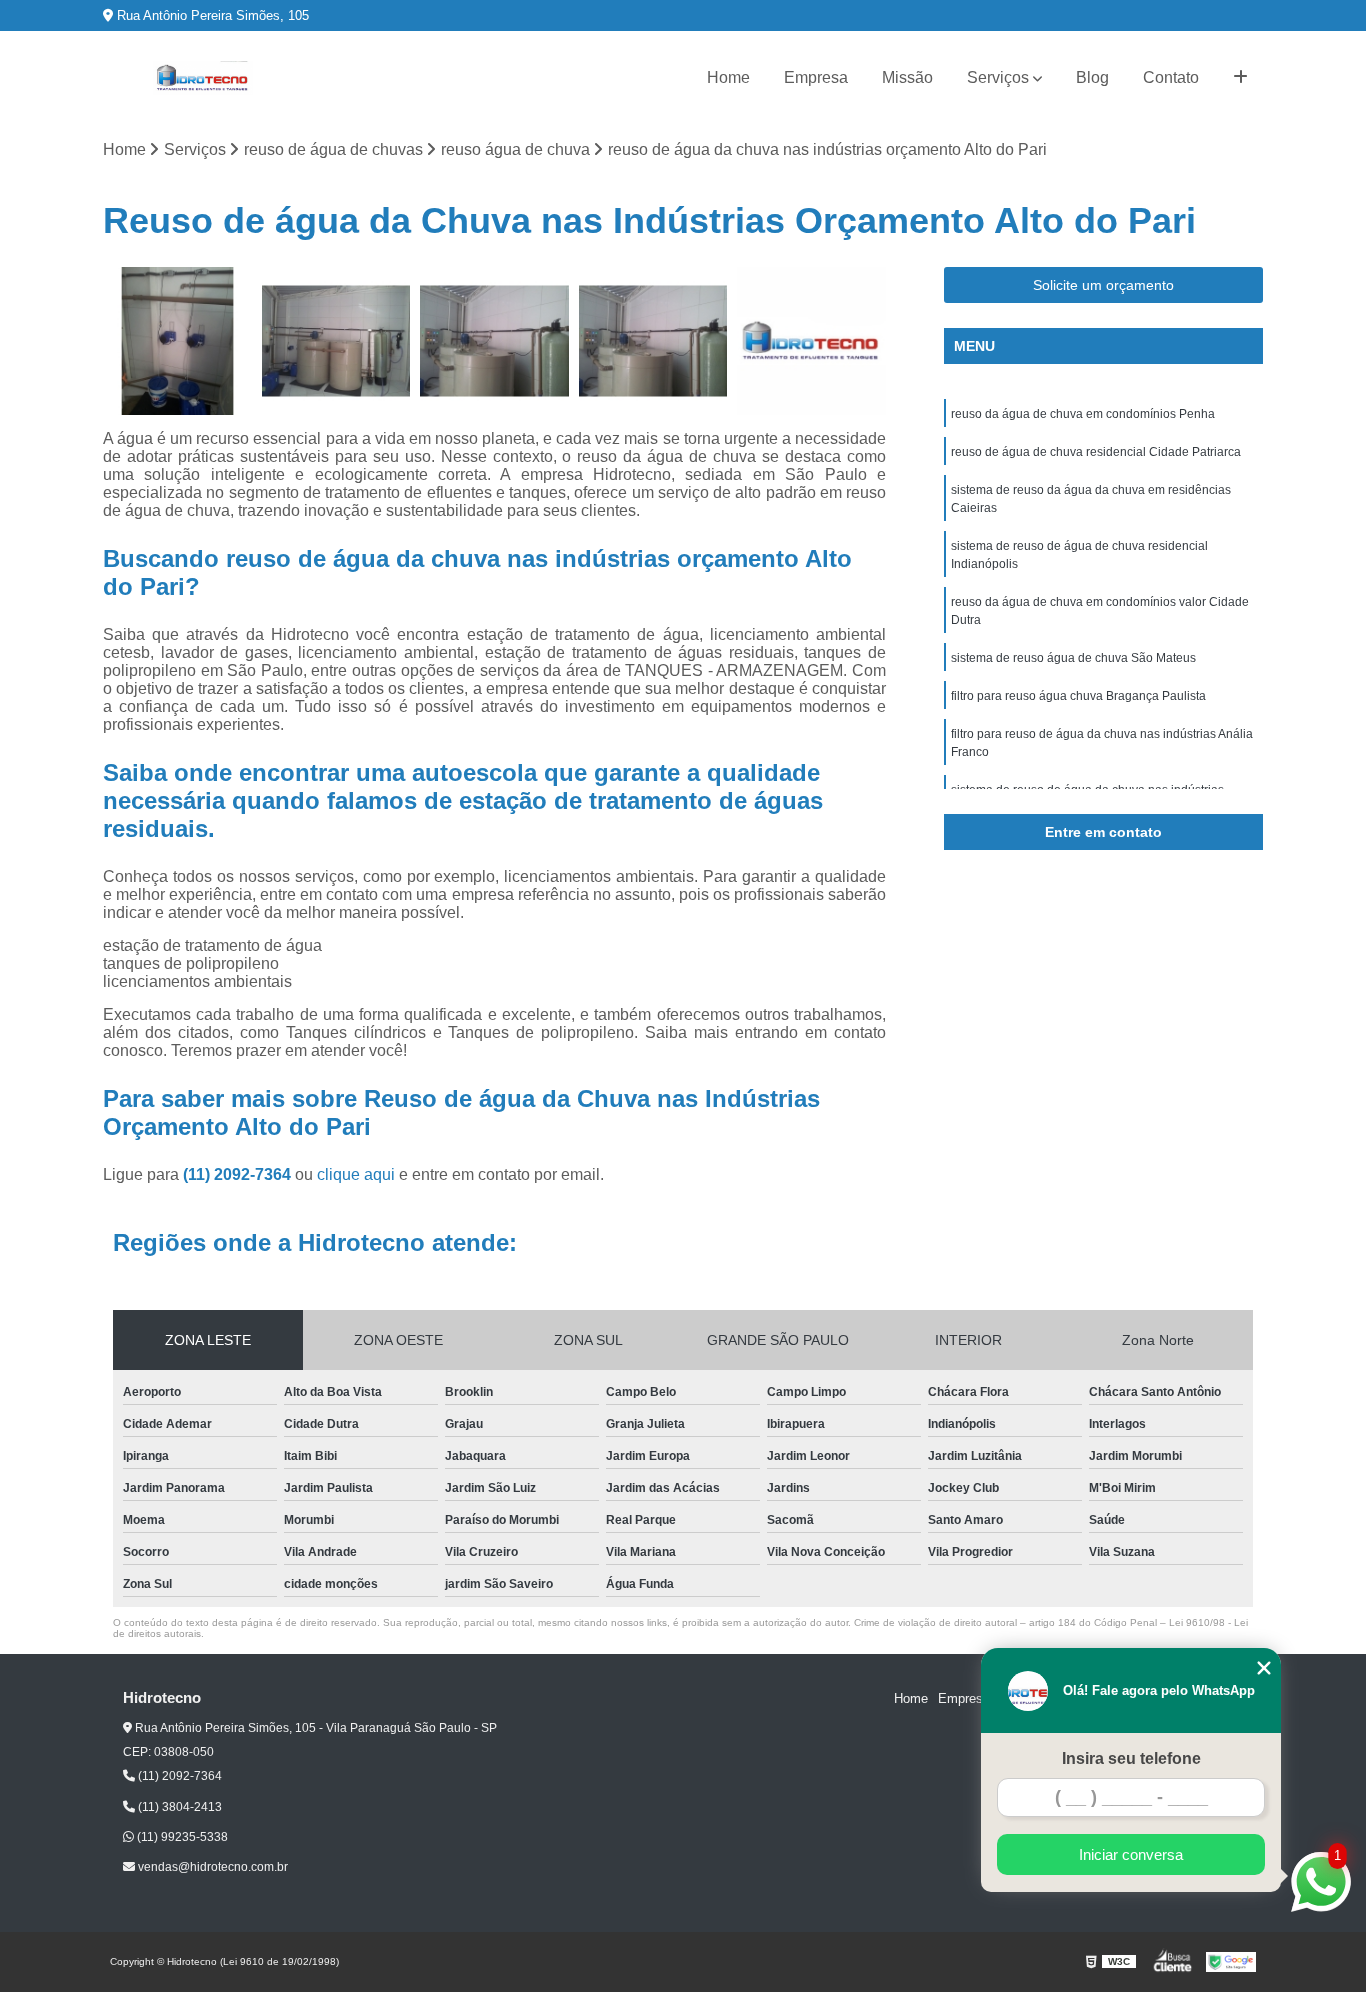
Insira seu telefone (1131, 1758)
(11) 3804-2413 (178, 1807)
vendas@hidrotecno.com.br (211, 1867)
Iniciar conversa (1131, 1854)
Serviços (998, 77)
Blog (1092, 77)
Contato (1171, 77)
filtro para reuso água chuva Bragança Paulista (1078, 696)
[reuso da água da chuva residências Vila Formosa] (494, 341)
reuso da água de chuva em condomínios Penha (1083, 414)
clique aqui (356, 1174)
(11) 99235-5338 (181, 1837)
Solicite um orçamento (1103, 285)
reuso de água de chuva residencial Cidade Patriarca (1096, 452)
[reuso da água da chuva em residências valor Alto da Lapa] (336, 341)
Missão (907, 77)
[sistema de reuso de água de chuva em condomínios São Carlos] (177, 341)
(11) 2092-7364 (239, 1174)
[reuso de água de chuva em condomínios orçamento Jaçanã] (811, 341)
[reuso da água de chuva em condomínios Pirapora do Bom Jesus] (653, 341)
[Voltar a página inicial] (203, 78)
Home (728, 77)
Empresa (816, 77)
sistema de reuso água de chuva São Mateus (1073, 658)
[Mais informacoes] (1240, 78)
